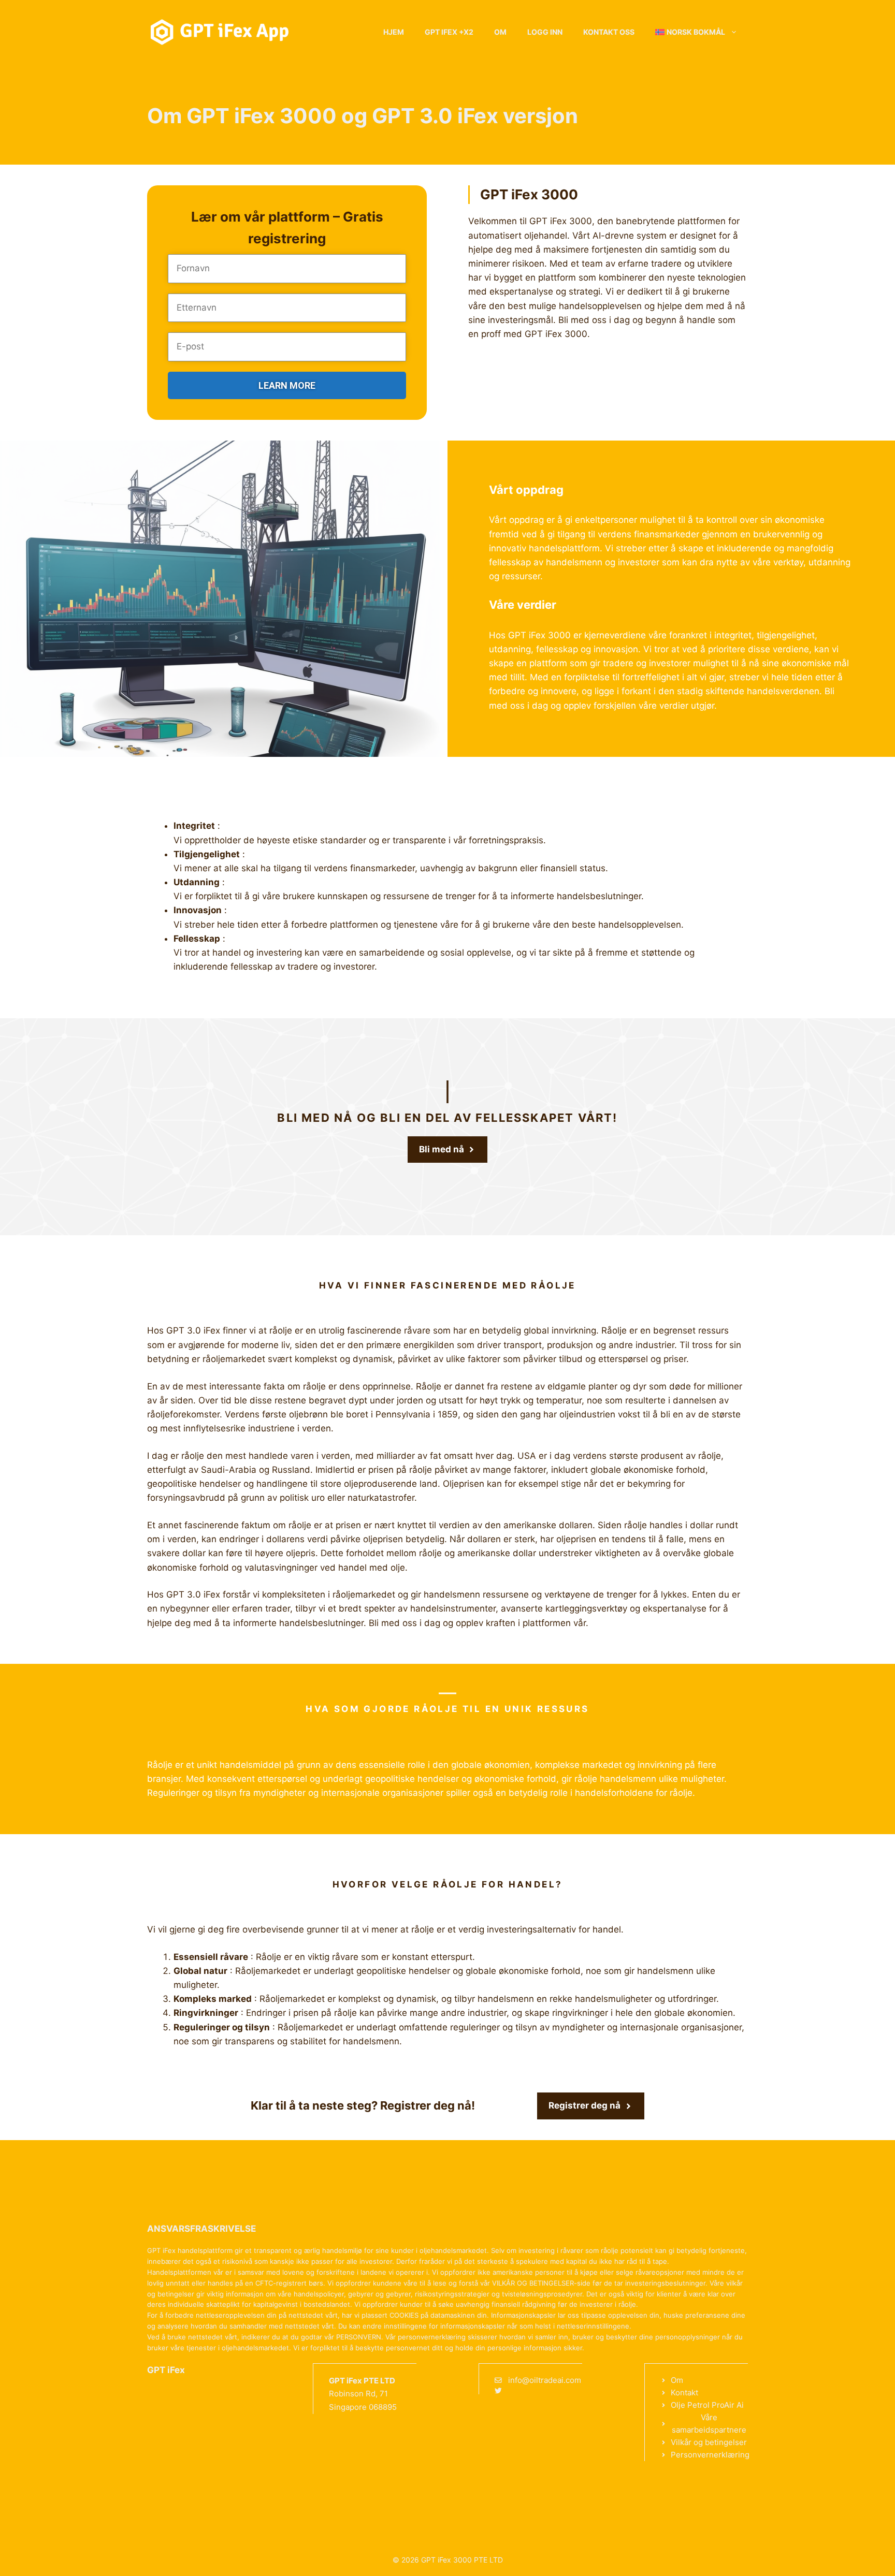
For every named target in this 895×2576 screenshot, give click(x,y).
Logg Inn (545, 32)
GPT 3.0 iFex (193, 1330)
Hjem (394, 32)
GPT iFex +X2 (449, 32)
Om (500, 32)
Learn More (287, 385)
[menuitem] (696, 32)
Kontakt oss (609, 32)
